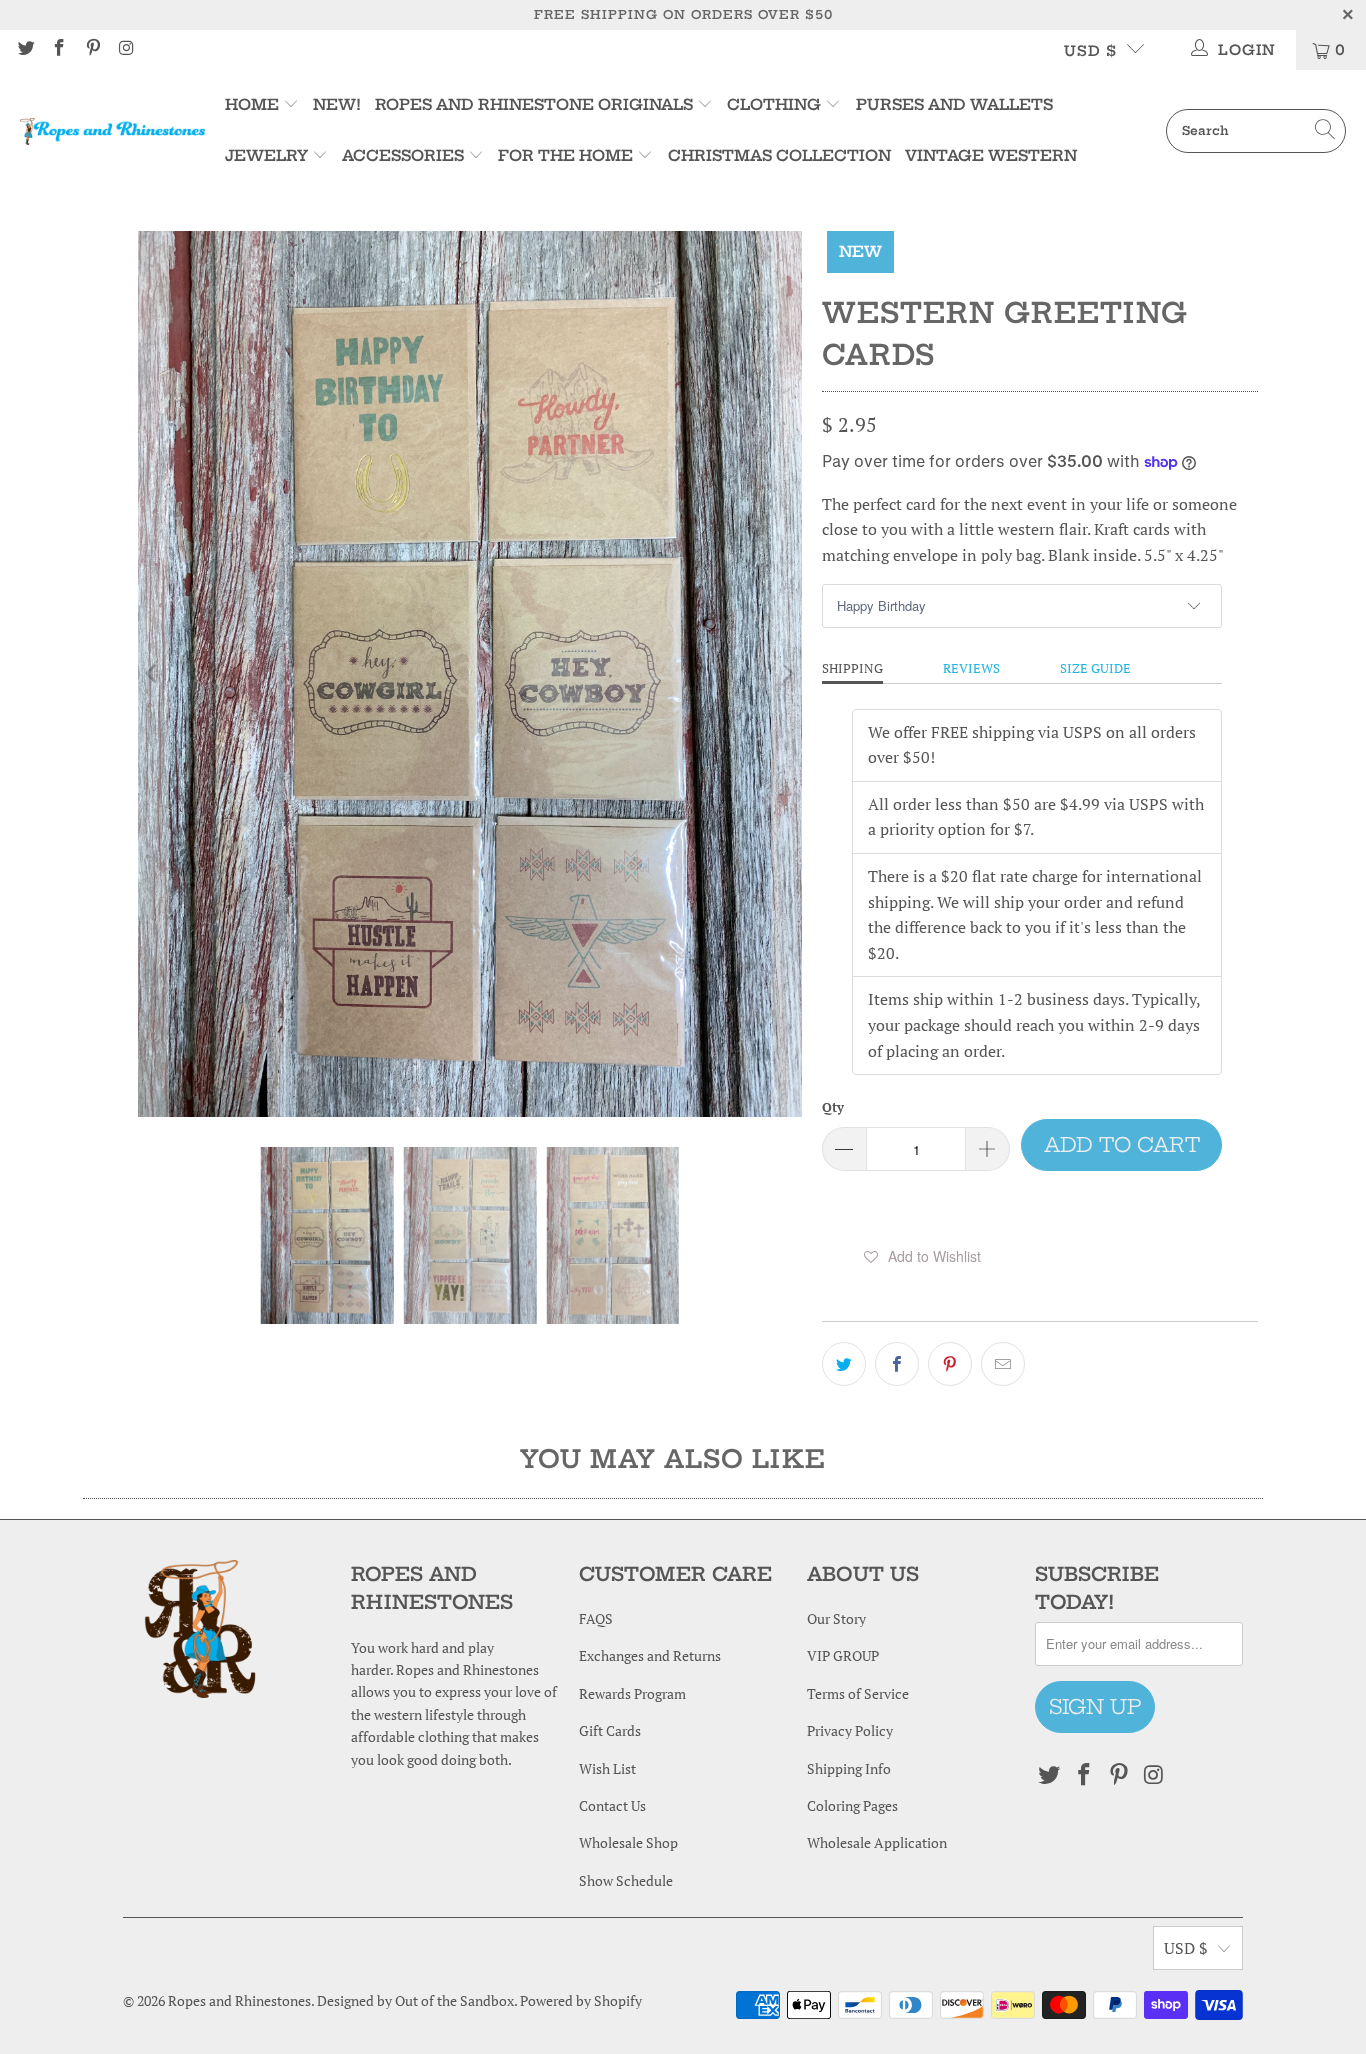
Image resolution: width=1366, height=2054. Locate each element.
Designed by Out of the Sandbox (415, 2000)
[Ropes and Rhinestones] (112, 131)
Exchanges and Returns (650, 1655)
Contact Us (612, 1805)
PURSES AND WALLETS (954, 104)
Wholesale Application (877, 1842)
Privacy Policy (850, 1730)
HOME (254, 104)
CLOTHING (774, 104)
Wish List (607, 1768)
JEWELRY (266, 155)
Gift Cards (610, 1730)
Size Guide (1095, 668)
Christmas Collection (779, 155)
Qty (833, 1107)
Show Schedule (626, 1880)
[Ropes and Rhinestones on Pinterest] (92, 49)
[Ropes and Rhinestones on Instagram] (126, 49)
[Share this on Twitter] (844, 1364)
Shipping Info (849, 1768)
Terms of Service (858, 1693)
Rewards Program (632, 1693)
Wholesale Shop (628, 1842)
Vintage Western (991, 155)
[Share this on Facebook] (897, 1364)
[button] (922, 1256)
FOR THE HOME (565, 155)
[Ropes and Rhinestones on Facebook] (59, 49)
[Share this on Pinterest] (950, 1364)
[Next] (787, 673)
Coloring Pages (852, 1805)
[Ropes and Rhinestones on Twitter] (25, 49)
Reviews (971, 668)
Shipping (852, 668)
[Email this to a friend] (1003, 1364)
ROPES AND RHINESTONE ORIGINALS (536, 104)
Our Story (836, 1618)
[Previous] (153, 673)
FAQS (596, 1618)
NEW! (337, 104)
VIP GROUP (843, 1655)
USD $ (1090, 51)
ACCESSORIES (403, 155)
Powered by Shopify (581, 2000)
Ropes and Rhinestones (239, 2000)
